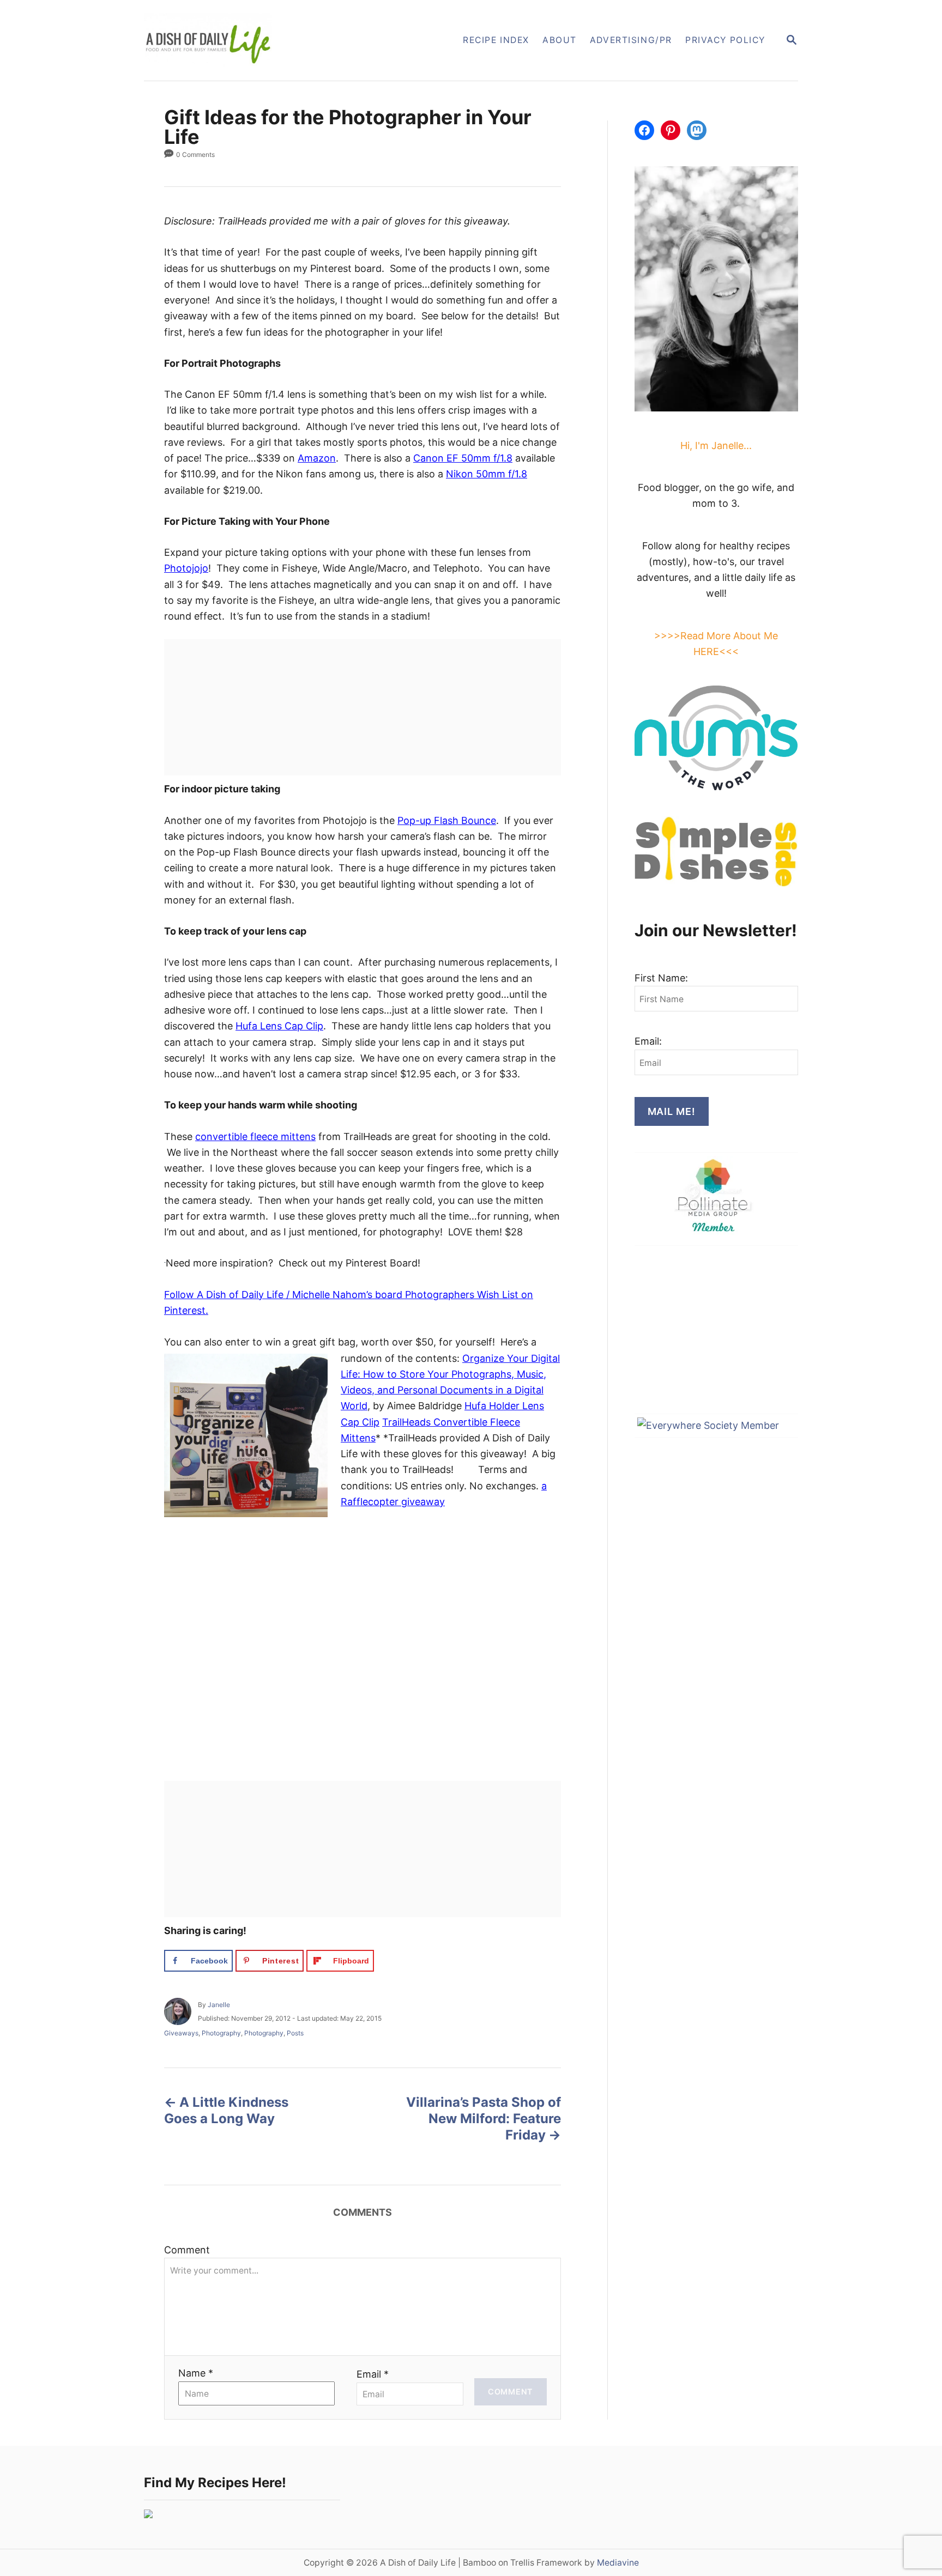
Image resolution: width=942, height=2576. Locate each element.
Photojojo (186, 568)
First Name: (661, 978)
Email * (373, 2374)
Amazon (317, 458)
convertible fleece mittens (255, 1137)
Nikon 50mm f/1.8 (487, 474)
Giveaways (181, 2033)
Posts (295, 2033)
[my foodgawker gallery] (148, 2515)
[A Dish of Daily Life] (263, 40)
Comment (187, 2250)
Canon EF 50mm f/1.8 (463, 458)
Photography (221, 2033)
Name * (196, 2373)
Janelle (219, 2005)
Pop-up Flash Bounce (447, 820)
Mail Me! (672, 1111)
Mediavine (618, 2563)
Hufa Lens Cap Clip (279, 1026)
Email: (648, 1041)
